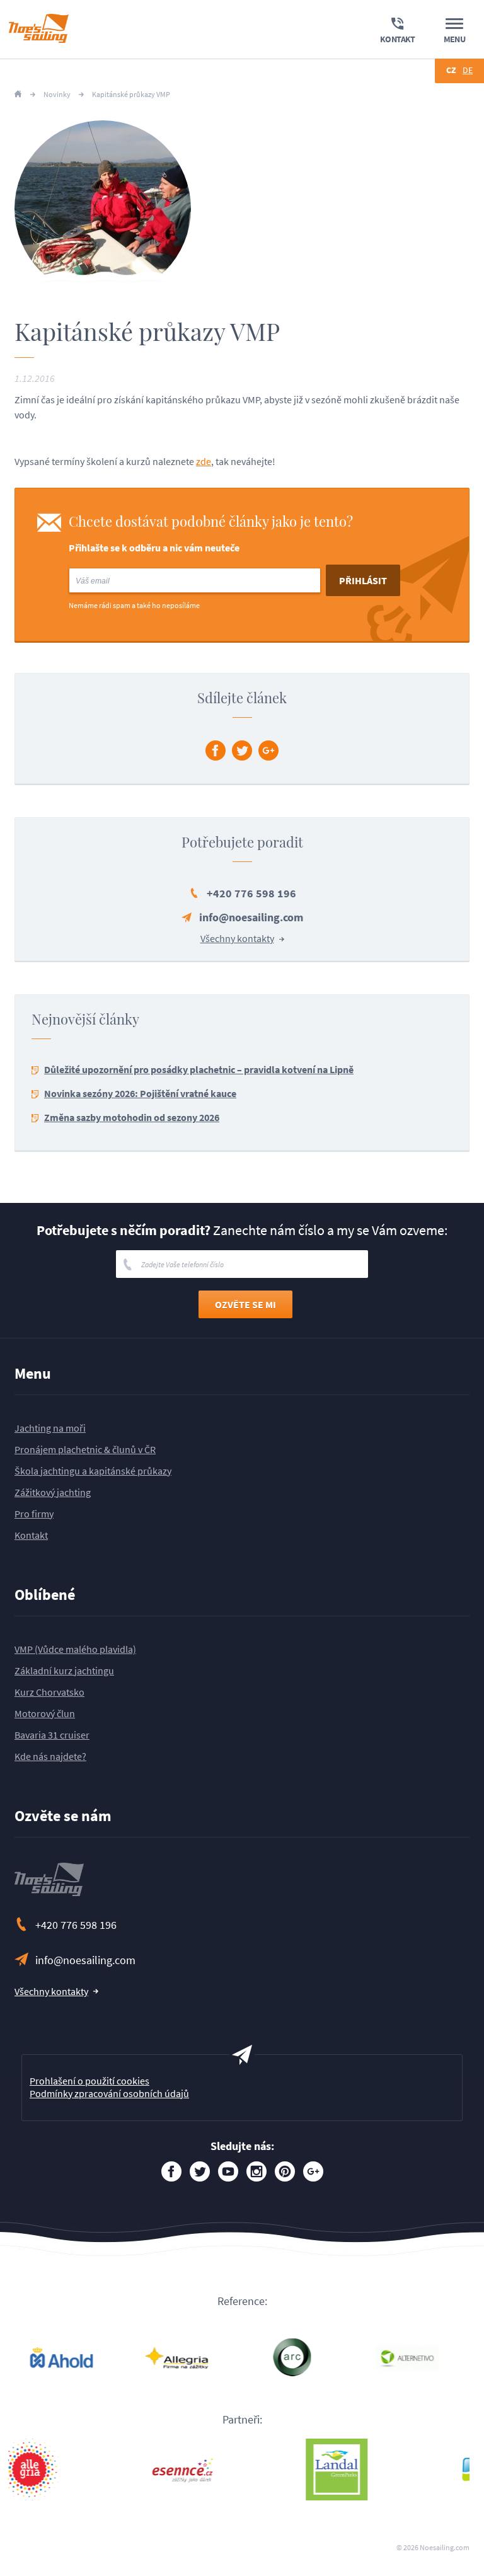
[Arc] (85, 2357)
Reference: (242, 2301)
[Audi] (315, 2357)
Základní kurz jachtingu (64, 1670)
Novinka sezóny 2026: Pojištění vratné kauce (140, 1093)
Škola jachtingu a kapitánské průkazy (93, 1471)
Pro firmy (34, 1514)
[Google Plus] (268, 750)
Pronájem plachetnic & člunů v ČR (85, 1449)
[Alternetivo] (200, 2357)
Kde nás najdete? (50, 1756)
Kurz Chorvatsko (49, 1692)
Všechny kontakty (237, 938)
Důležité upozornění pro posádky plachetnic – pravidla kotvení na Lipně (199, 1069)
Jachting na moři (50, 1428)
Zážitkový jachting (53, 1492)
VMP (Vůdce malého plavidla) (75, 1649)
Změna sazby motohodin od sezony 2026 (132, 1117)
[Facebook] (216, 750)
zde (204, 461)
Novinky (57, 95)
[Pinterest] (285, 2171)
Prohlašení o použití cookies (89, 2081)
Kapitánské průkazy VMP (131, 95)
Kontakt (31, 1535)
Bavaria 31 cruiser (52, 1735)
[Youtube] (228, 2171)
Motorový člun (45, 1713)
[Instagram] (256, 2171)
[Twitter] (242, 750)
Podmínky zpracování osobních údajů (109, 2093)
